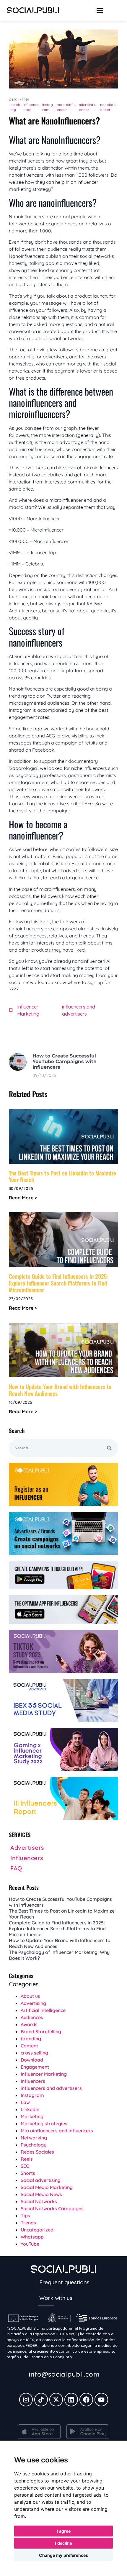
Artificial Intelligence (43, 2010)
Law (25, 2102)
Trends (28, 2223)
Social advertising (41, 2180)
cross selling (34, 2053)
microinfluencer (88, 107)
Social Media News (41, 2194)
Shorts (28, 2173)
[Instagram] (26, 2400)
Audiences (32, 2017)
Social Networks (39, 2201)
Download (32, 2060)
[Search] (109, 1448)
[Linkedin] (71, 2400)
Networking (34, 2138)
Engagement (35, 2067)
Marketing (32, 2116)
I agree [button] (64, 2531)
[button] (100, 10)
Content (29, 2046)
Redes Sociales (37, 2152)
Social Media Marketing (47, 2187)
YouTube (30, 2244)
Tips (25, 2216)
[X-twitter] (56, 2400)
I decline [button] (63, 2543)
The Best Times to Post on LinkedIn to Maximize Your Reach (62, 1176)
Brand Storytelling (41, 2031)
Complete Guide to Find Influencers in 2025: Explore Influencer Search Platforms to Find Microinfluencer (59, 1283)
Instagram (48, 107)
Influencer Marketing (28, 1010)
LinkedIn (30, 2109)
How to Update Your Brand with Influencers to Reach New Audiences (60, 1390)
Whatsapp (32, 2237)
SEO (25, 2166)
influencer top (31, 107)
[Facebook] (86, 2400)
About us (30, 1996)
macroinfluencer (66, 107)
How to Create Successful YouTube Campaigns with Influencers (65, 1061)
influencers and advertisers (79, 1010)
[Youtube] (101, 2400)
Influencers (33, 2081)
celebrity (15, 107)
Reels (27, 2159)
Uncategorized (37, 2230)
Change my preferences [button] (63, 2555)
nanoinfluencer (108, 107)
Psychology (34, 2145)
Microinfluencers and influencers (57, 2131)
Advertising (33, 2003)
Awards (29, 2024)
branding (31, 2039)
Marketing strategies (44, 2124)
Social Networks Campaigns (52, 2208)
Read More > (23, 1198)
